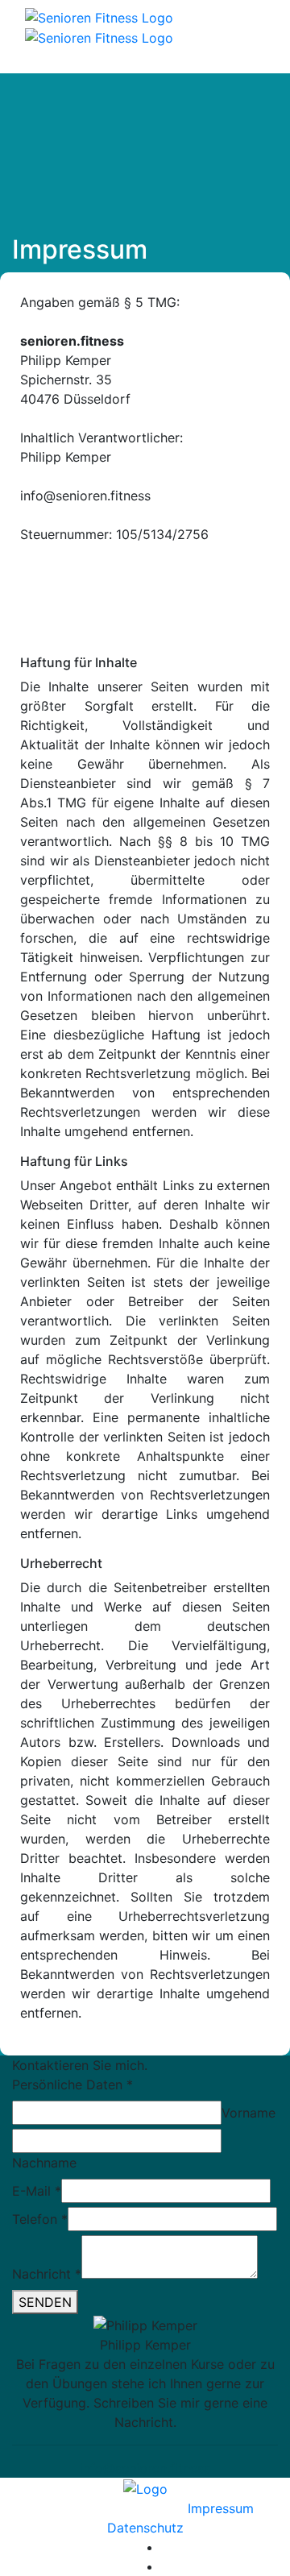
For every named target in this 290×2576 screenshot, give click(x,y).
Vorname (249, 2113)
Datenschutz (145, 2528)
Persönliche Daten (72, 2084)
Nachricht (47, 2274)
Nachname (44, 2163)
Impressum (221, 2508)
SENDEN (45, 2302)
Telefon (40, 2219)
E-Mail (37, 2191)
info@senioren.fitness (145, 2468)
